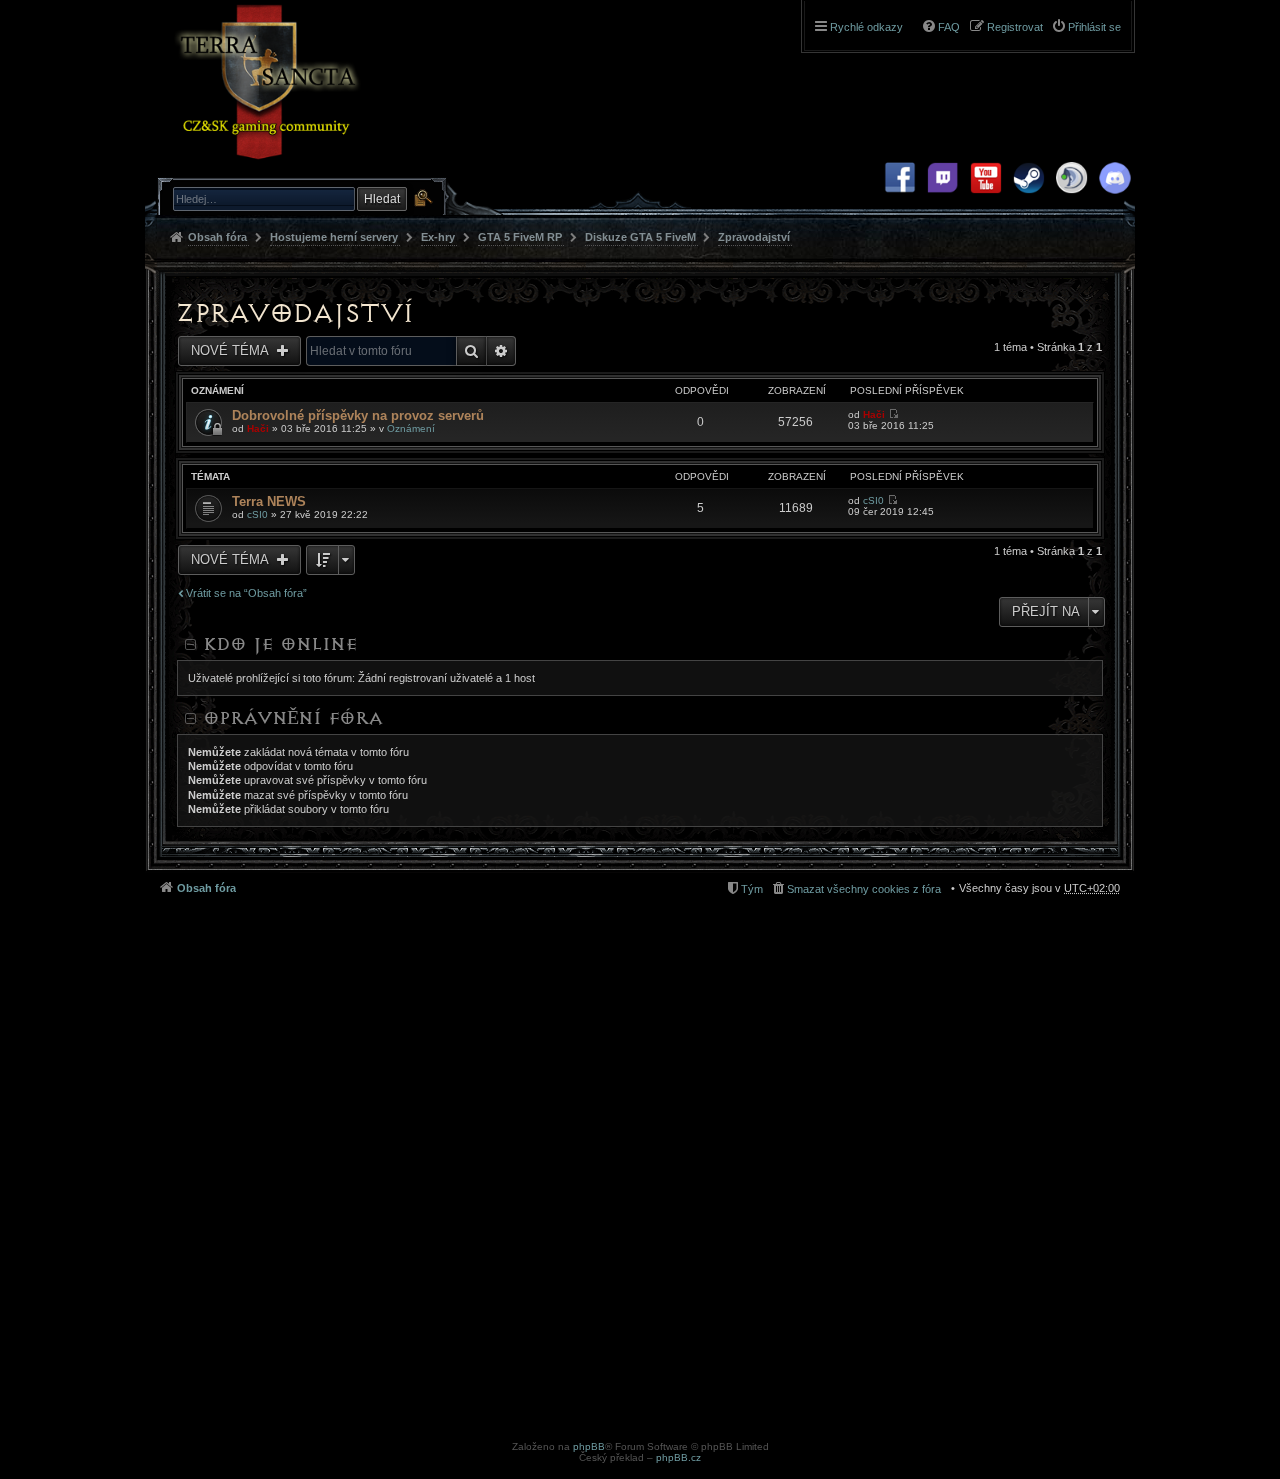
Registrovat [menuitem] (1015, 27)
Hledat (382, 199)
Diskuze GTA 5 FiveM (640, 237)
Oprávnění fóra (293, 718)
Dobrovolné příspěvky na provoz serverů (358, 415)
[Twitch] (943, 198)
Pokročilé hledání (422, 198)
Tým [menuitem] (752, 889)
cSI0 (257, 514)
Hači (258, 428)
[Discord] (1115, 198)
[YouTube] (986, 198)
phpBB (589, 1446)
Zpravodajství (754, 237)
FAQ (949, 27)
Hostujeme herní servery (334, 237)
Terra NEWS (269, 501)
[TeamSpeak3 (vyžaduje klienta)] (1072, 198)
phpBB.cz (678, 1457)
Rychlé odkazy (866, 27)
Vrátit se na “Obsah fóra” (246, 593)
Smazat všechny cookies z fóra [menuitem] (864, 889)
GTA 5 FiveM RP (520, 237)
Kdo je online (280, 644)
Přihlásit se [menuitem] (1094, 27)
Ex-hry (438, 237)
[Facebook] (900, 198)
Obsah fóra (217, 237)
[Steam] (1029, 198)
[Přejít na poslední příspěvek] (893, 414)
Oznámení (411, 428)
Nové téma (231, 350)
